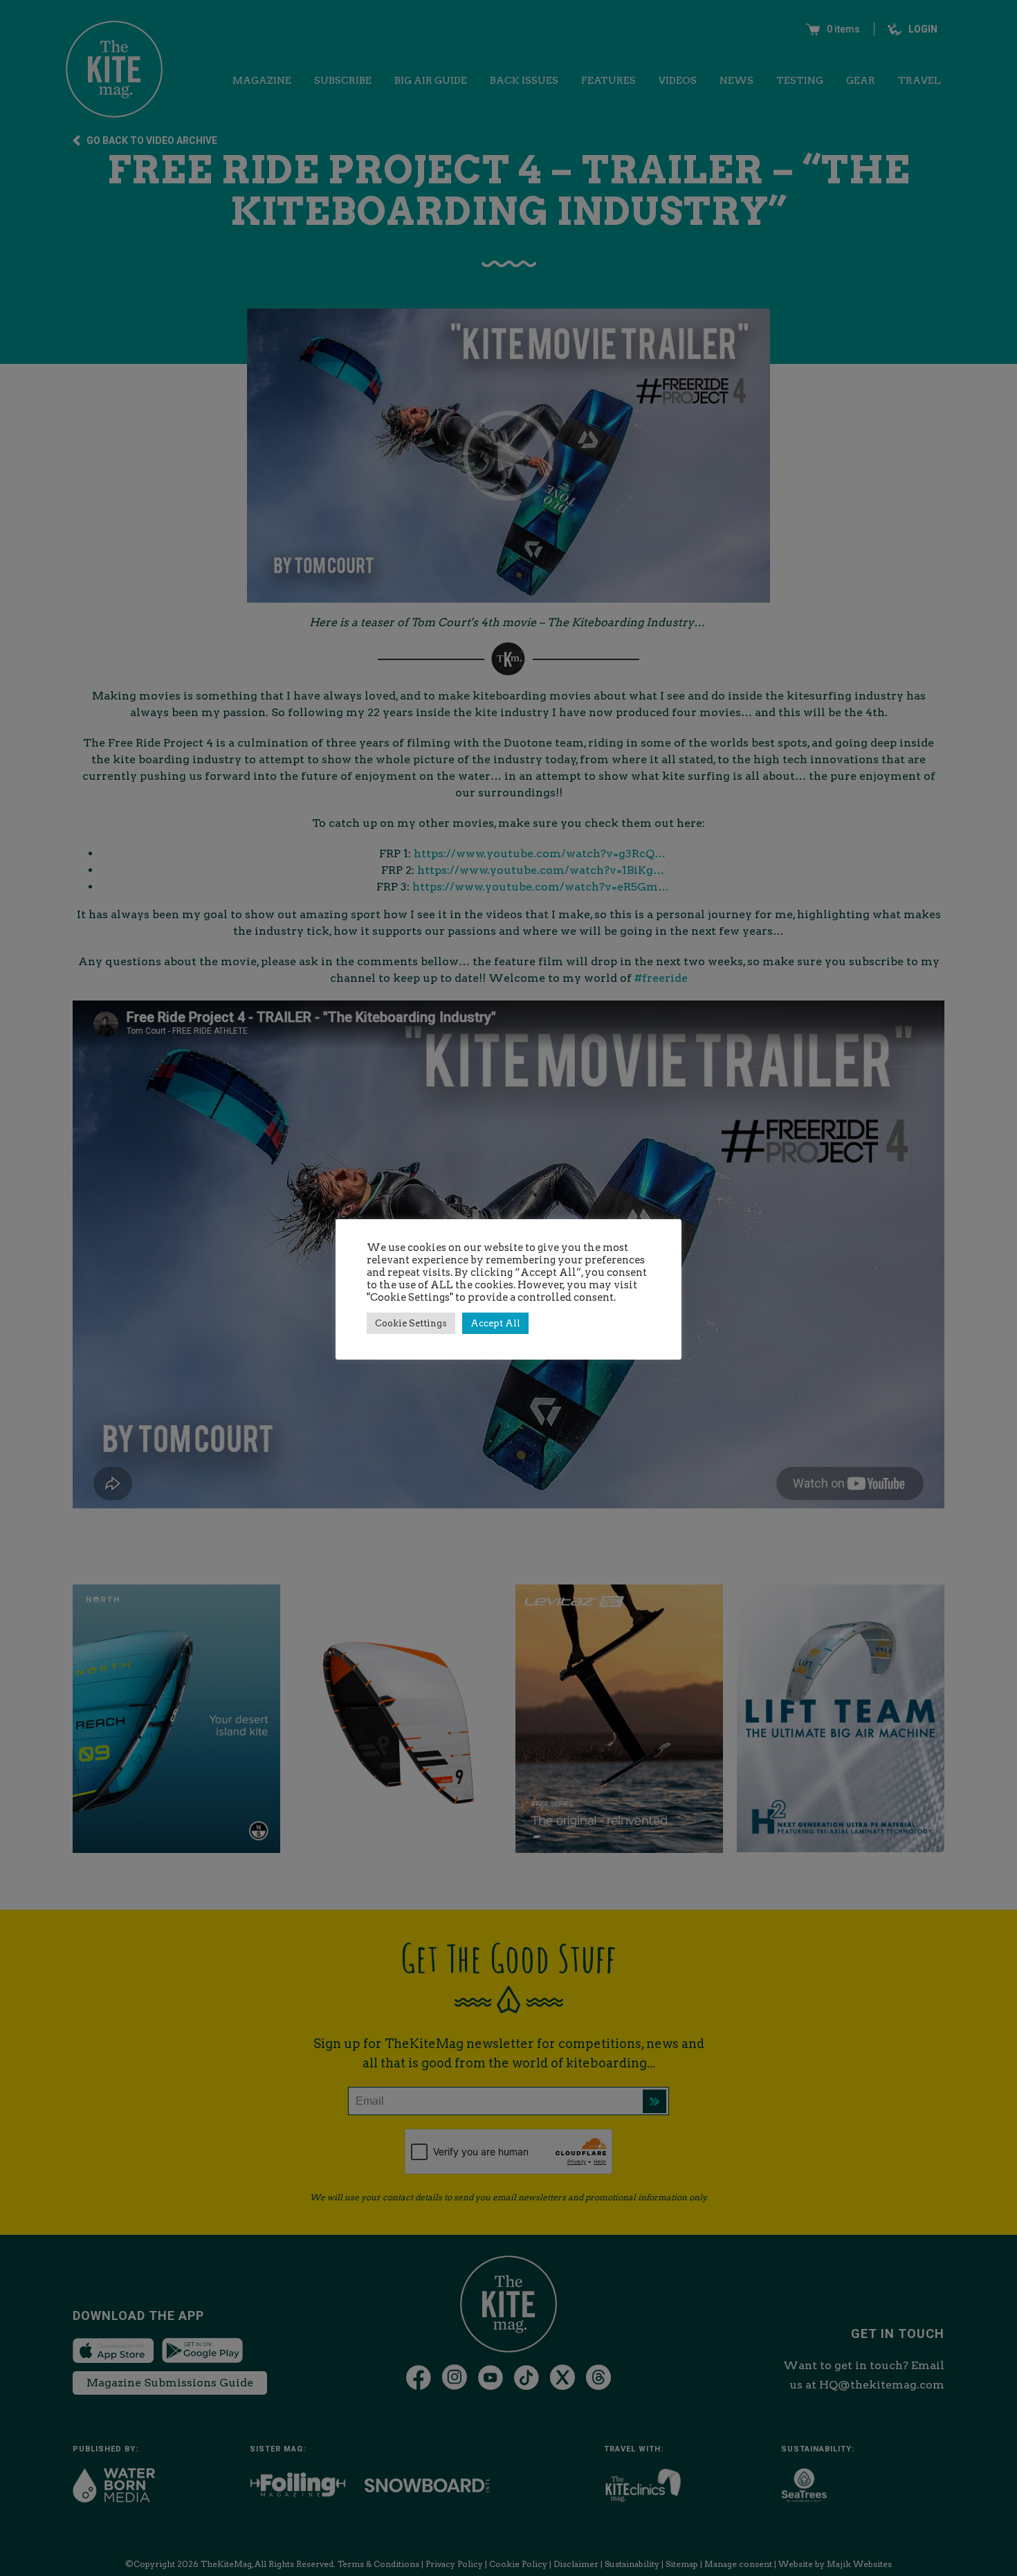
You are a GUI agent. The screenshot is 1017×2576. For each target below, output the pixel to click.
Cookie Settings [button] (411, 1323)
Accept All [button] (495, 1323)
